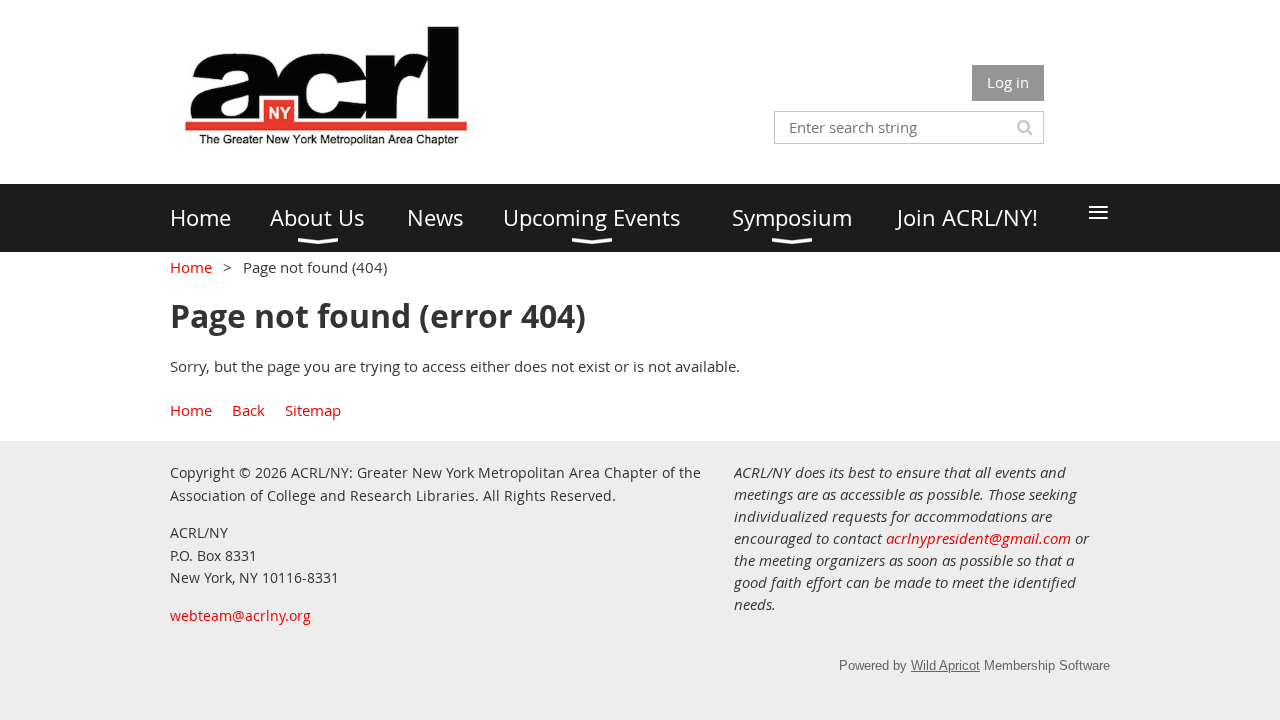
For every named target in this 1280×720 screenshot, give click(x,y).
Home (191, 267)
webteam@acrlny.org (240, 615)
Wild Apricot (945, 665)
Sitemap (313, 410)
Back (248, 410)
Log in (1008, 82)
